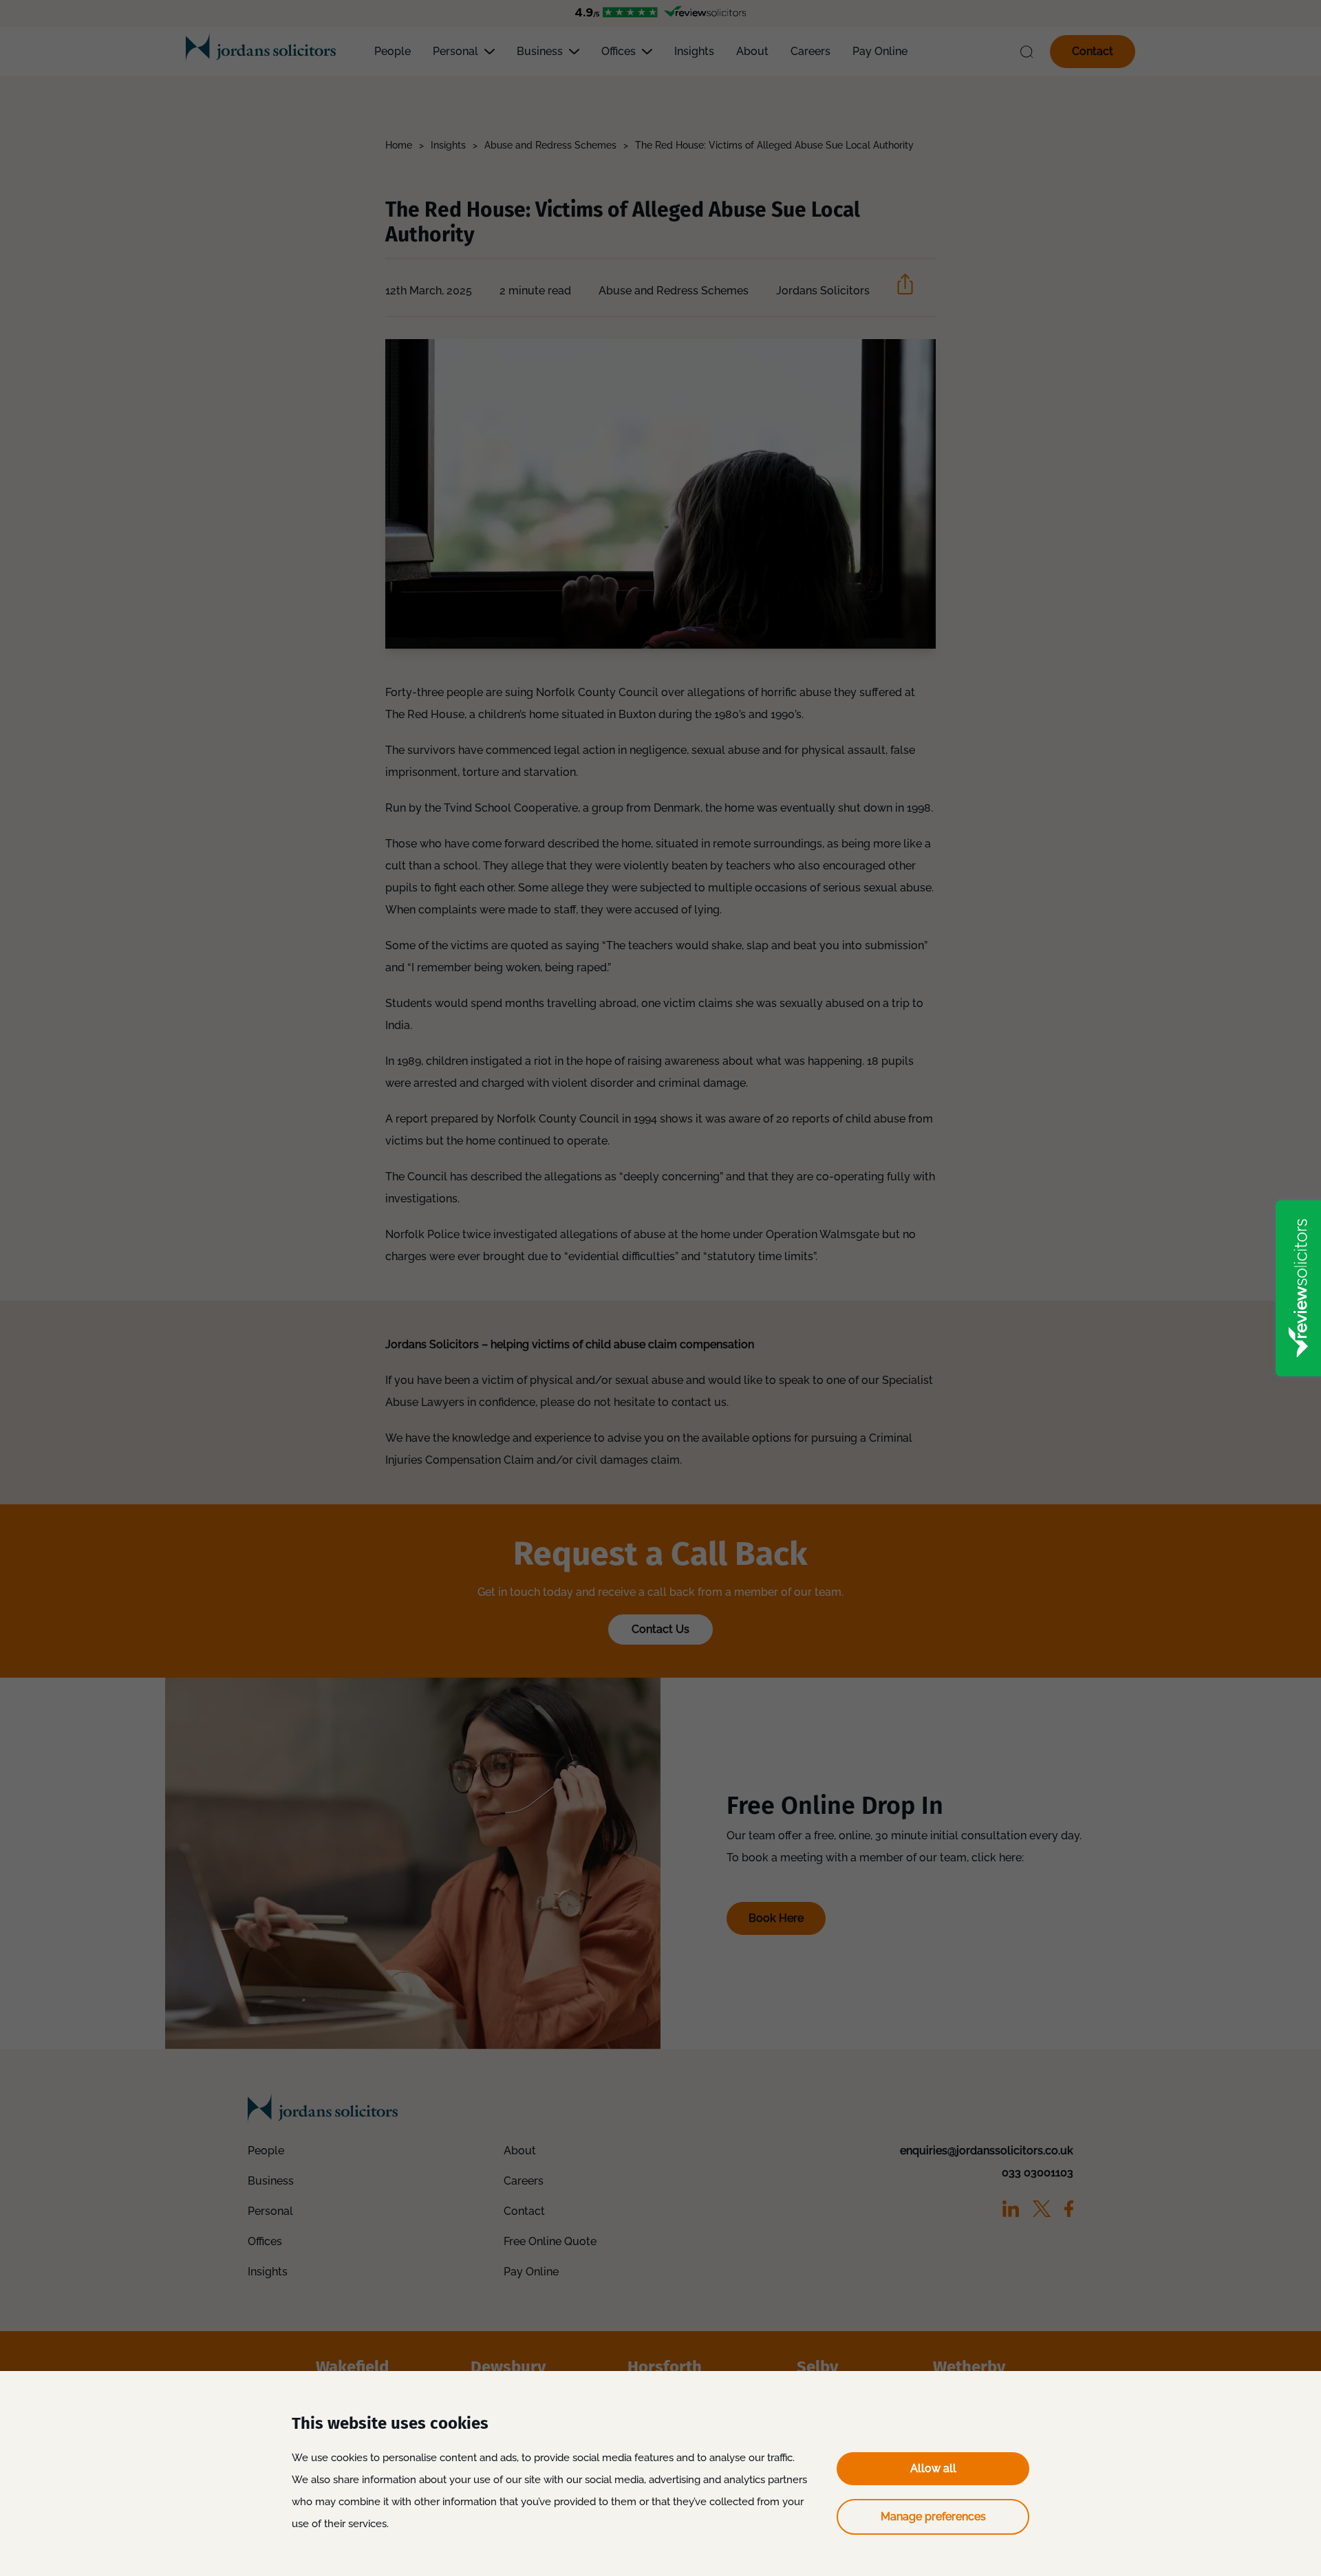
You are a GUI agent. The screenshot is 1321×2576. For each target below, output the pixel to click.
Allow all (933, 2468)
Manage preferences (933, 2517)
